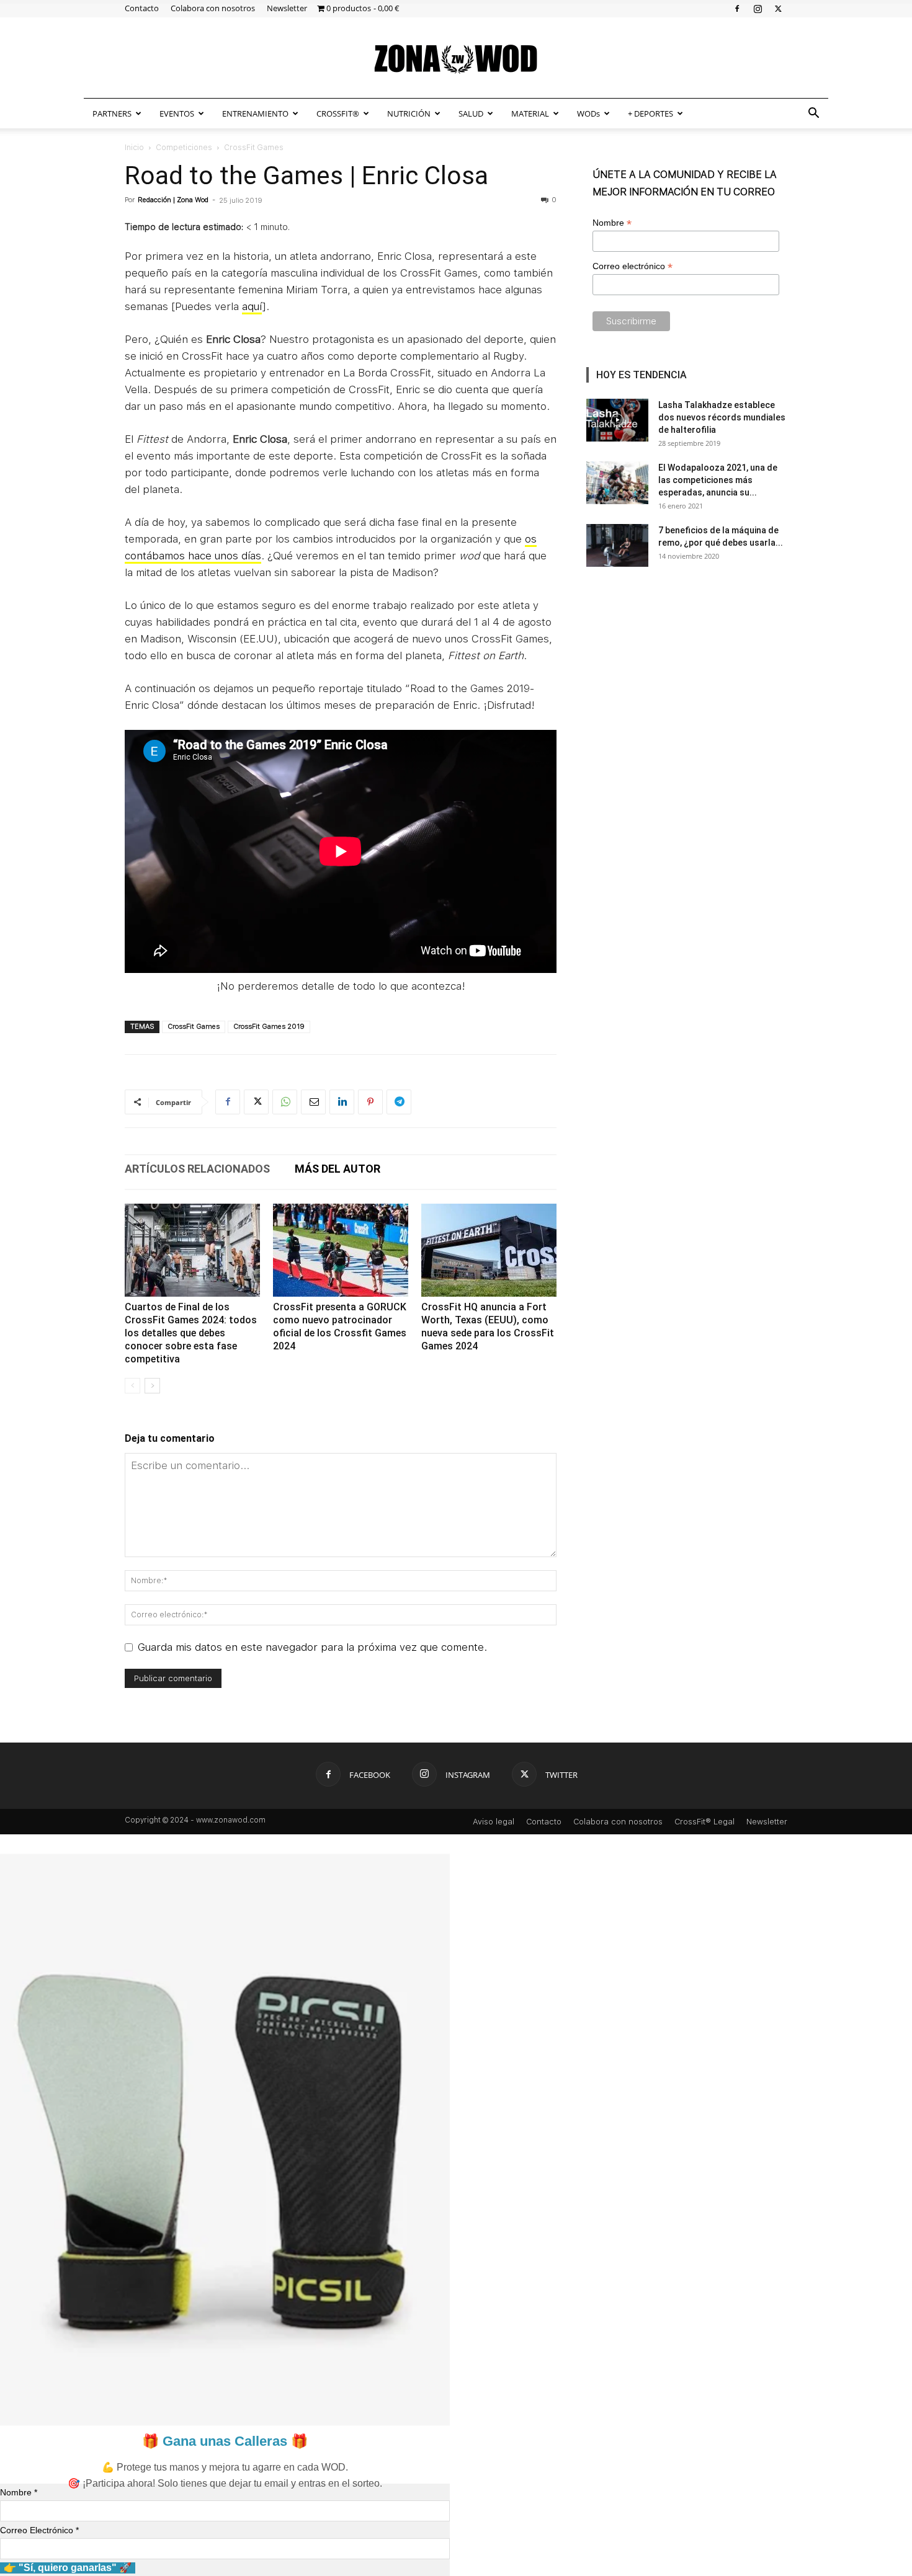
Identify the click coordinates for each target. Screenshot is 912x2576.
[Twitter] (778, 8)
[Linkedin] (342, 1102)
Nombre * (19, 2492)
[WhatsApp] (285, 1102)
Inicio (134, 148)
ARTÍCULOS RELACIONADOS (197, 1169)
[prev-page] (132, 1386)
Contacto (142, 8)
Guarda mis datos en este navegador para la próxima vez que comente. (312, 1647)
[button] (813, 114)
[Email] (313, 1102)
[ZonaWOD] (456, 59)
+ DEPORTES (650, 113)
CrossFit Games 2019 (269, 1027)
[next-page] (152, 1386)
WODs (588, 113)
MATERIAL (530, 113)
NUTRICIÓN (409, 113)
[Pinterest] (370, 1102)
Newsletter (287, 8)
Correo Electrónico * (39, 2530)
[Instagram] (758, 8)
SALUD (471, 113)
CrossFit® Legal (704, 1822)
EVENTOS (177, 113)
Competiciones (184, 148)
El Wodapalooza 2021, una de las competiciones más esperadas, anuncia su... (718, 480)
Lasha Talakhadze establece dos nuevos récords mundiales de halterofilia (722, 417)
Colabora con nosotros (213, 8)
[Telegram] (399, 1102)
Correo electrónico (633, 266)
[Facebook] (737, 8)
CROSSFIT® (338, 113)
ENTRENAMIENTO (255, 113)
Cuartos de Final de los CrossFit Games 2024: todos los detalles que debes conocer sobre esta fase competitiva (191, 1333)
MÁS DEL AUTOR (338, 1169)
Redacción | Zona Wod (173, 200)
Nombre (612, 223)
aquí (252, 306)
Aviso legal (494, 1822)
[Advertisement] (687, 675)
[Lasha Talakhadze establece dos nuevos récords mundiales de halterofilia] (617, 420)
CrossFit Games (194, 1027)
